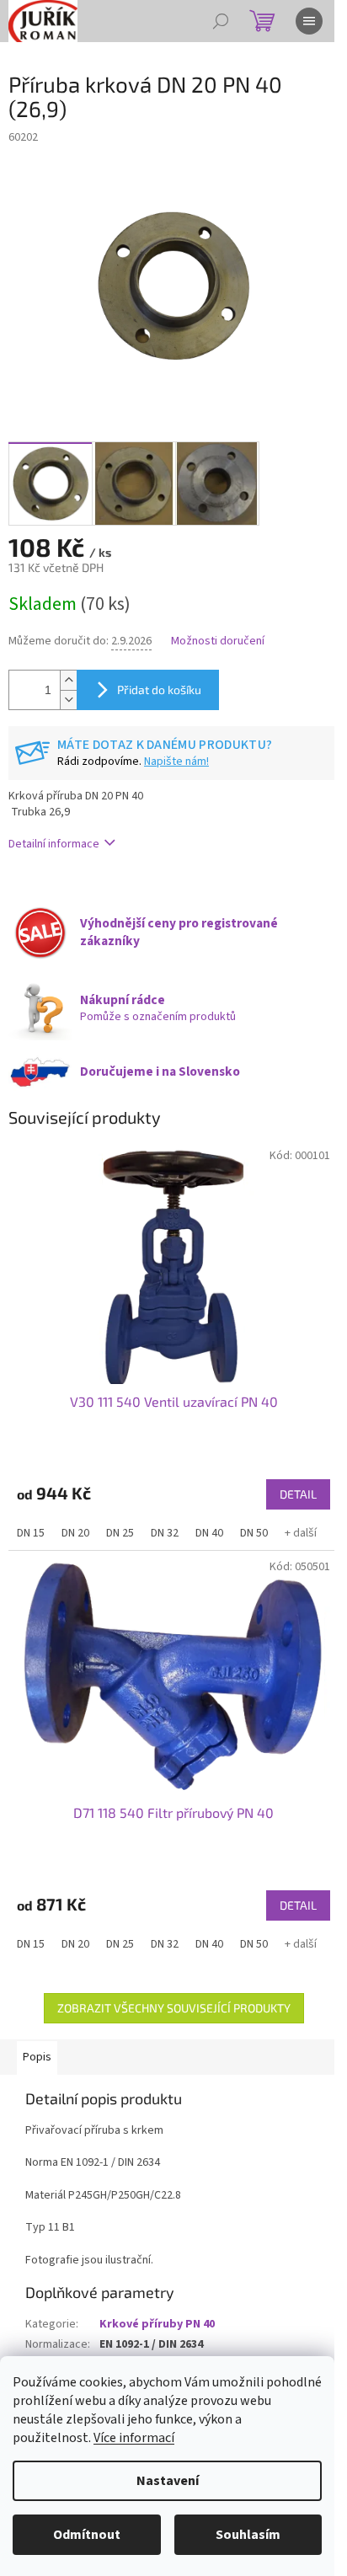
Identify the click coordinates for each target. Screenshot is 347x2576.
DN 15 (31, 1533)
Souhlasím (248, 2535)
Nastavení (168, 2481)
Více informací (134, 2438)
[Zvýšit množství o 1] (68, 680)
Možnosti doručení (218, 641)
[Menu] (309, 21)
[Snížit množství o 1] (68, 700)
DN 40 (209, 1533)
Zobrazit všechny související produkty (174, 2008)
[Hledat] (221, 21)
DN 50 (254, 1533)
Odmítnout (87, 2535)
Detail (298, 1494)
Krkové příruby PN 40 (157, 2324)
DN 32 (165, 1533)
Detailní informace (54, 844)
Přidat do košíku (159, 689)
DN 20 (75, 1533)
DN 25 (120, 1533)
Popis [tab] (37, 2057)
